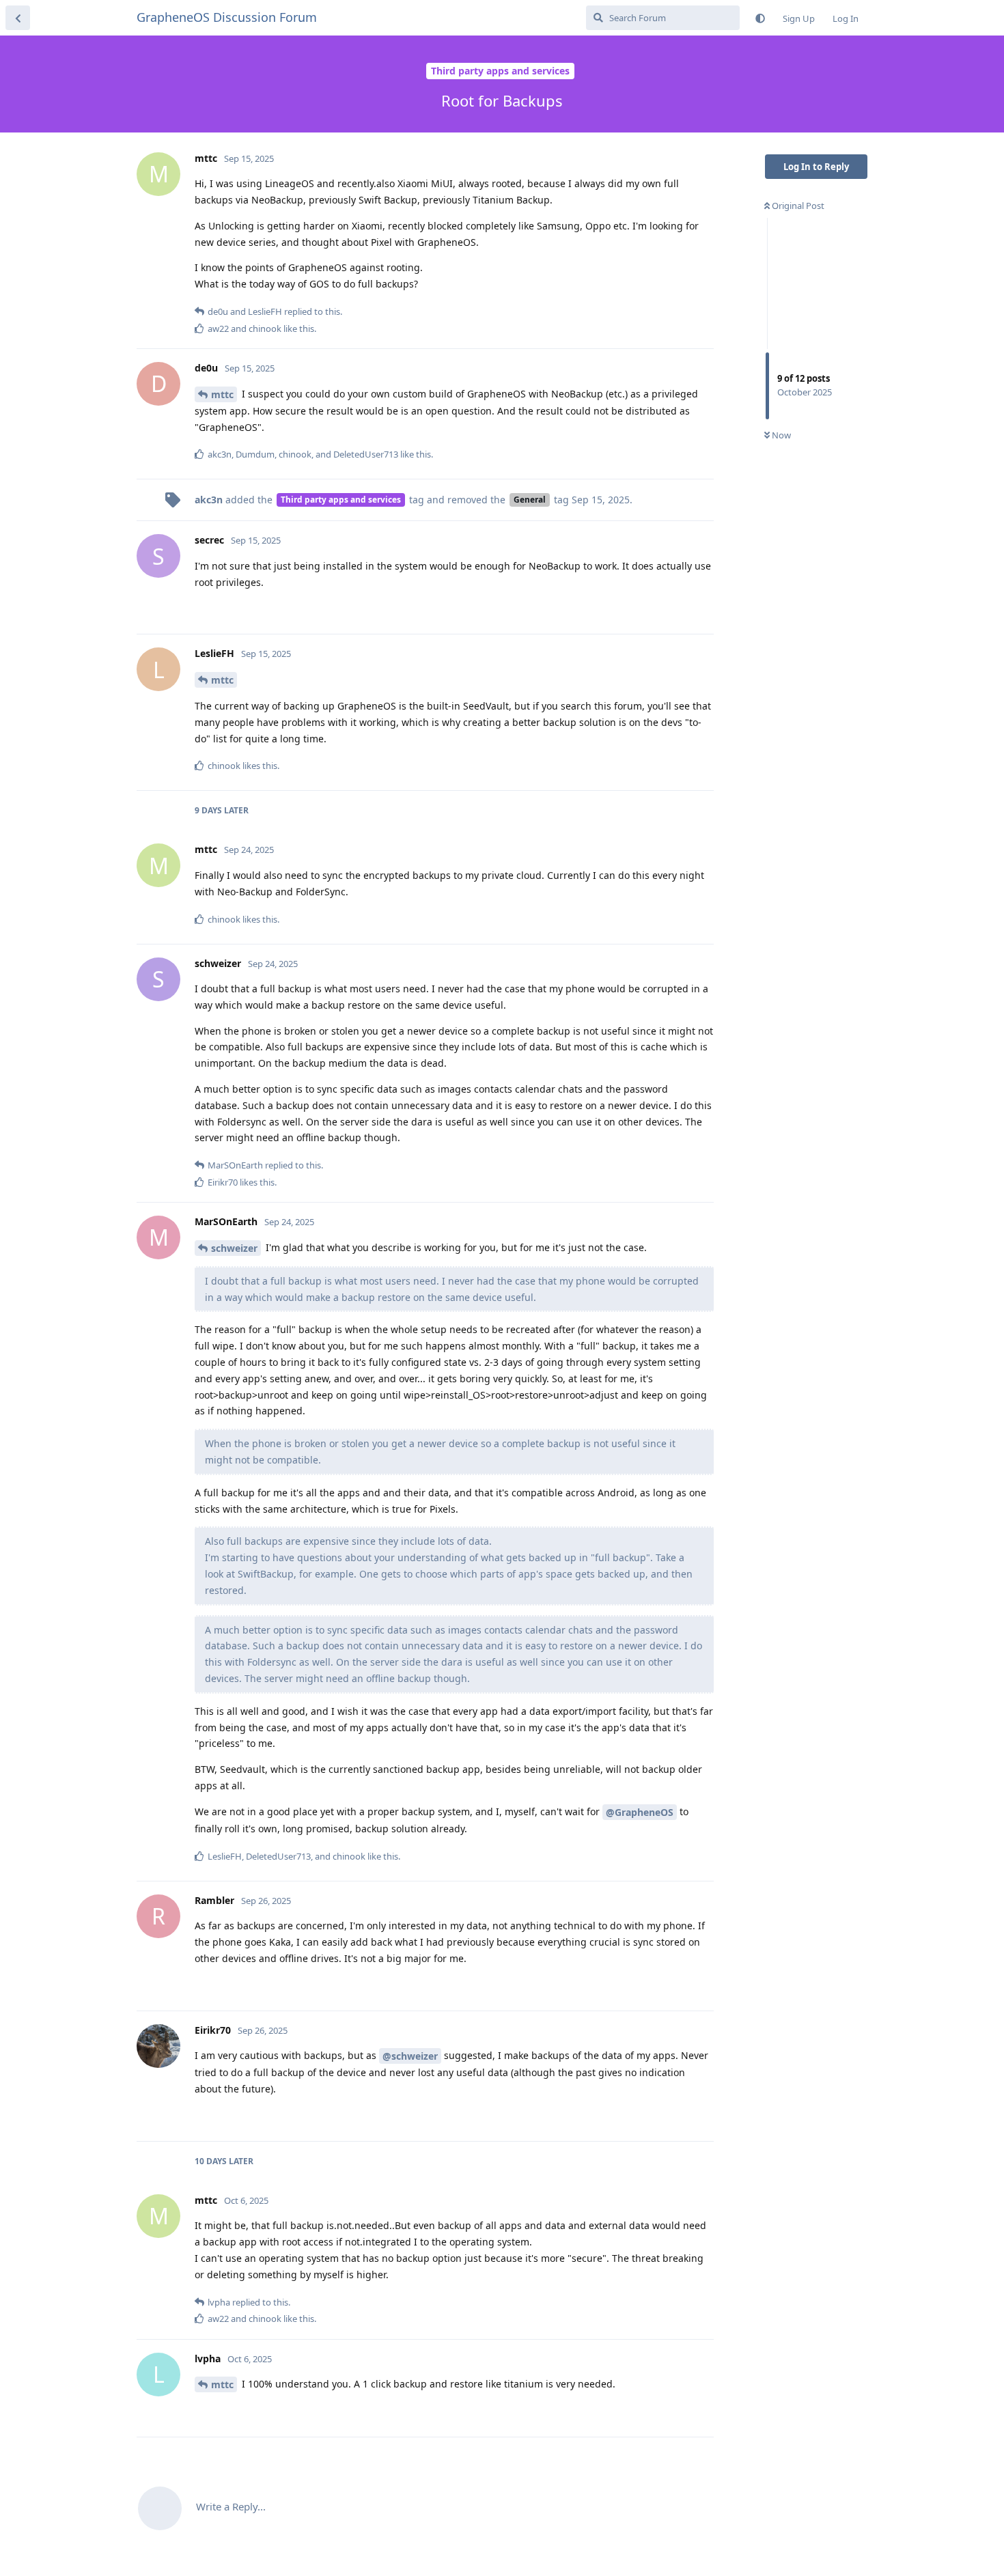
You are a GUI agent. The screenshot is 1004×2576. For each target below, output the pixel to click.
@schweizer (410, 2056)
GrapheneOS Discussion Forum (227, 17)
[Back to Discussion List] (18, 18)
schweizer (234, 1248)
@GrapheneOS (640, 1812)
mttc (222, 394)
